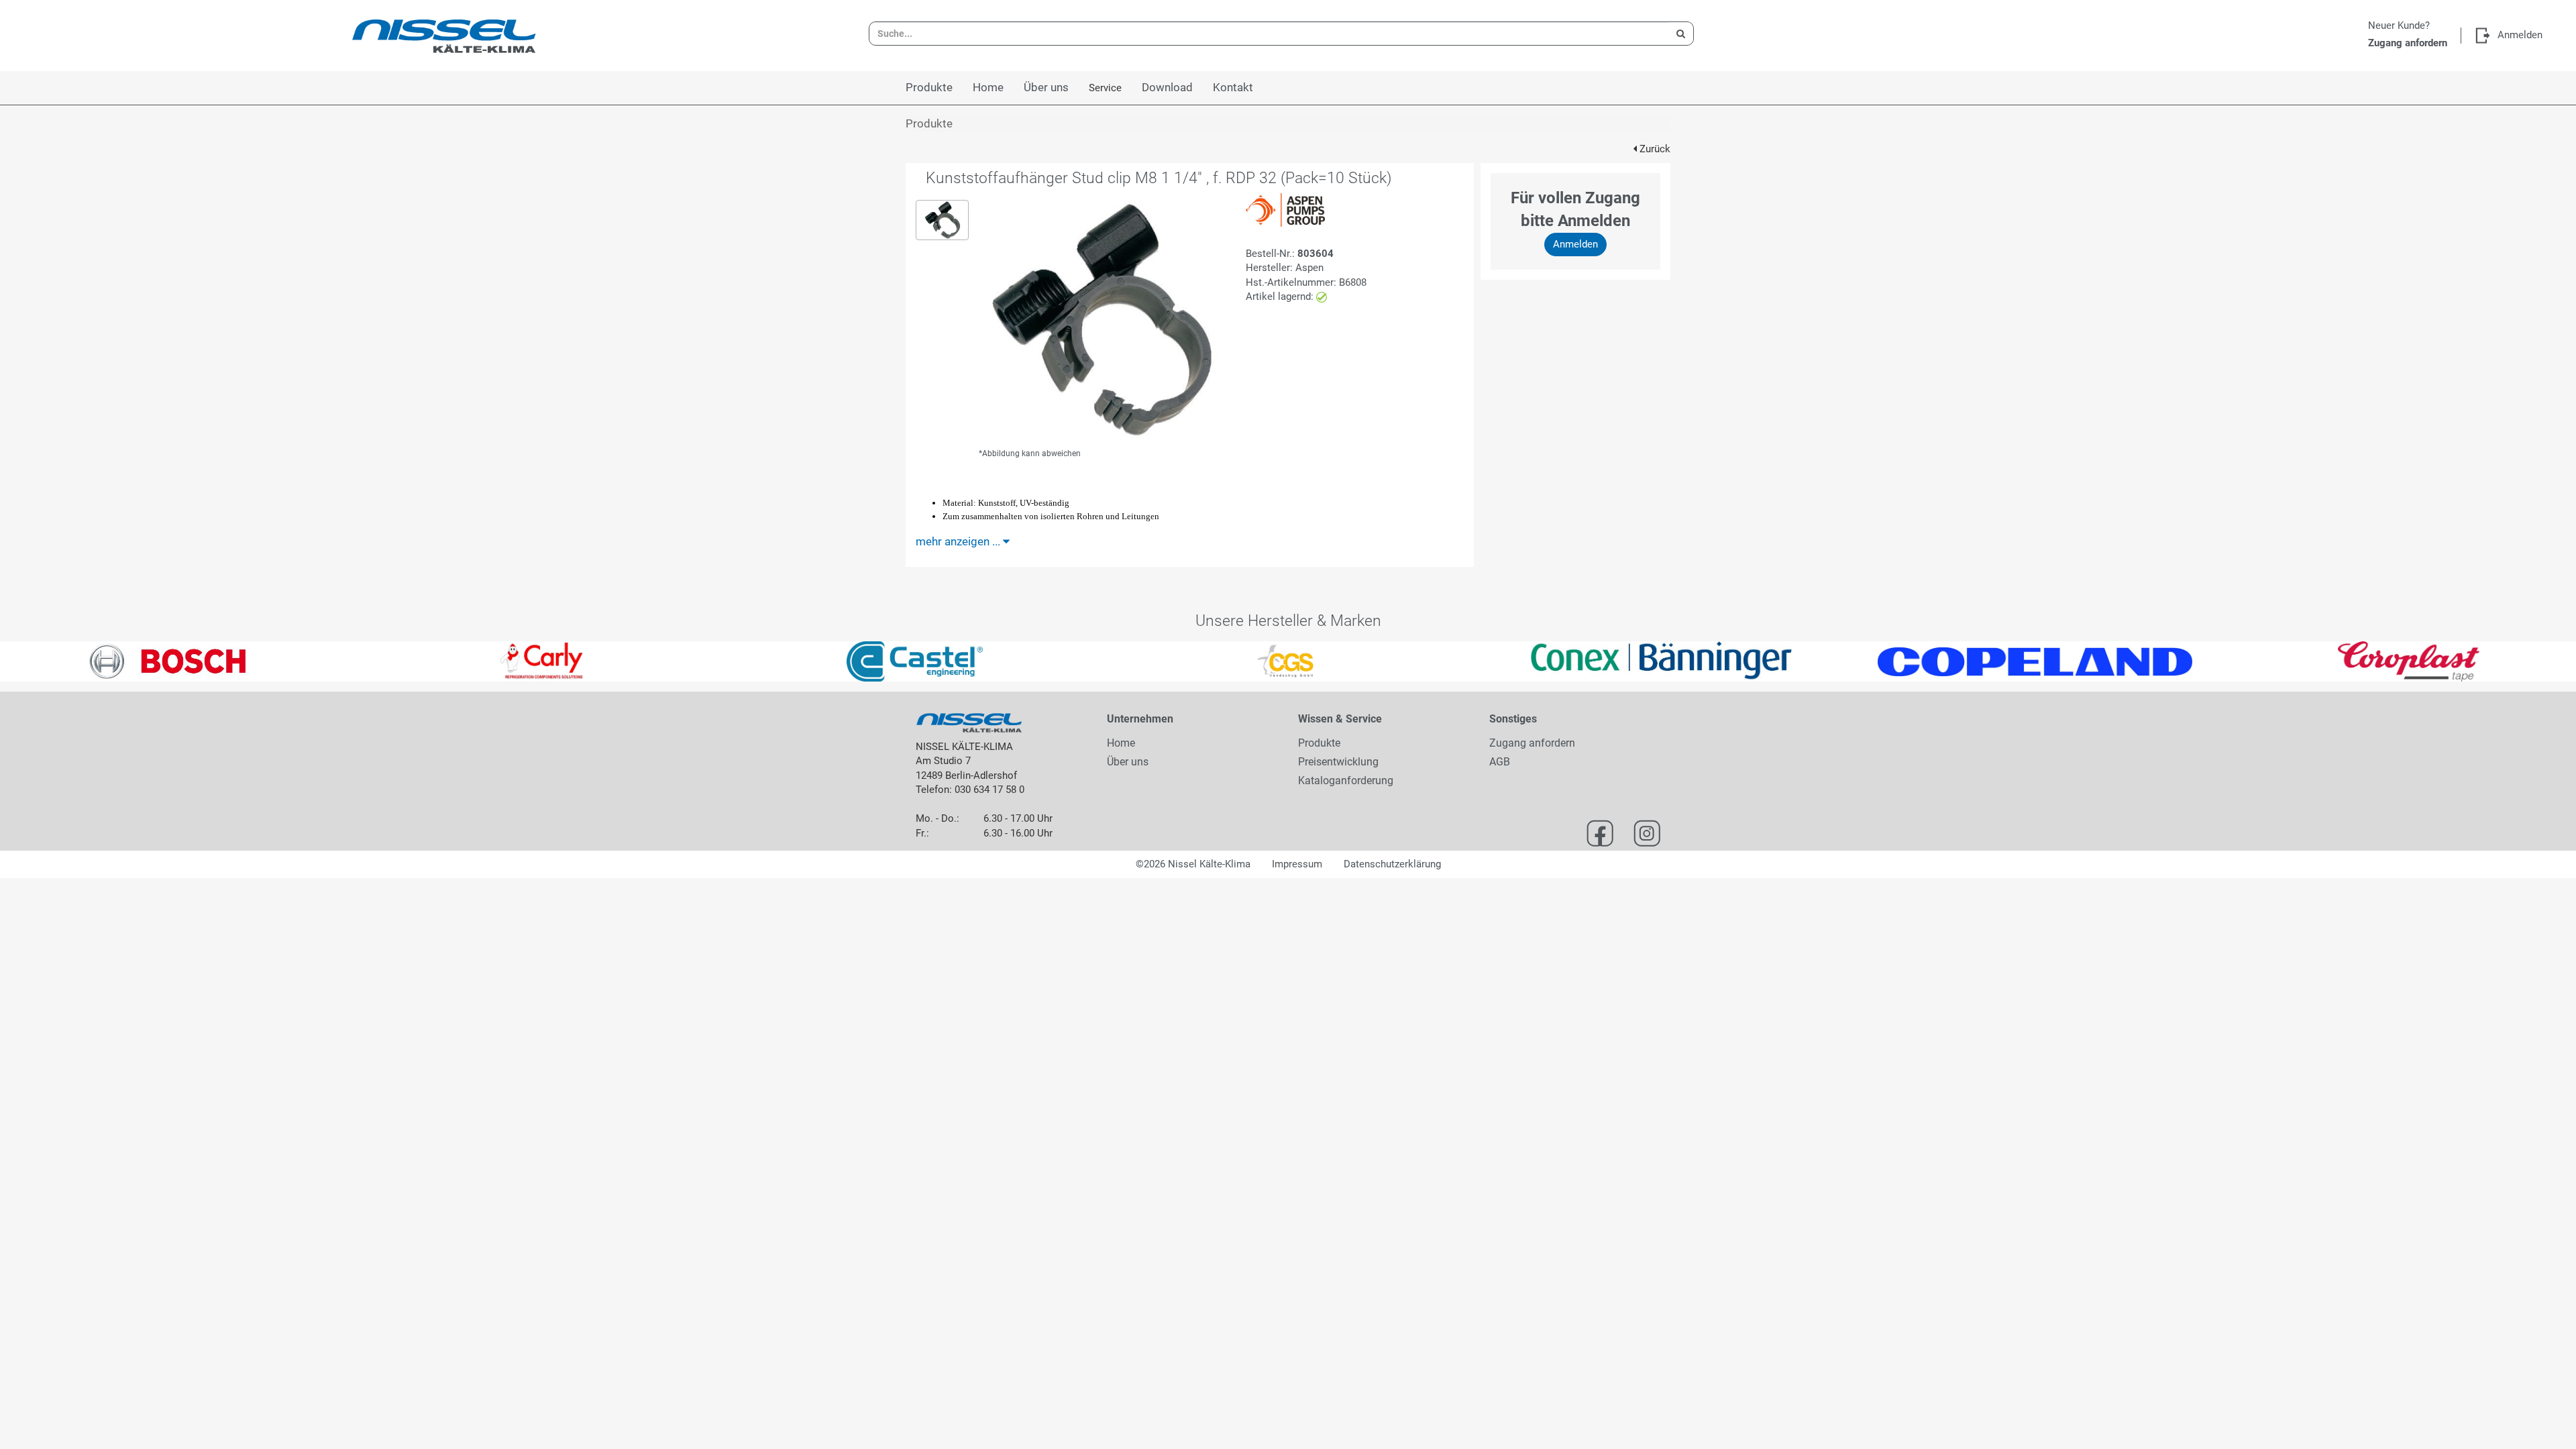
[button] (64, 661)
